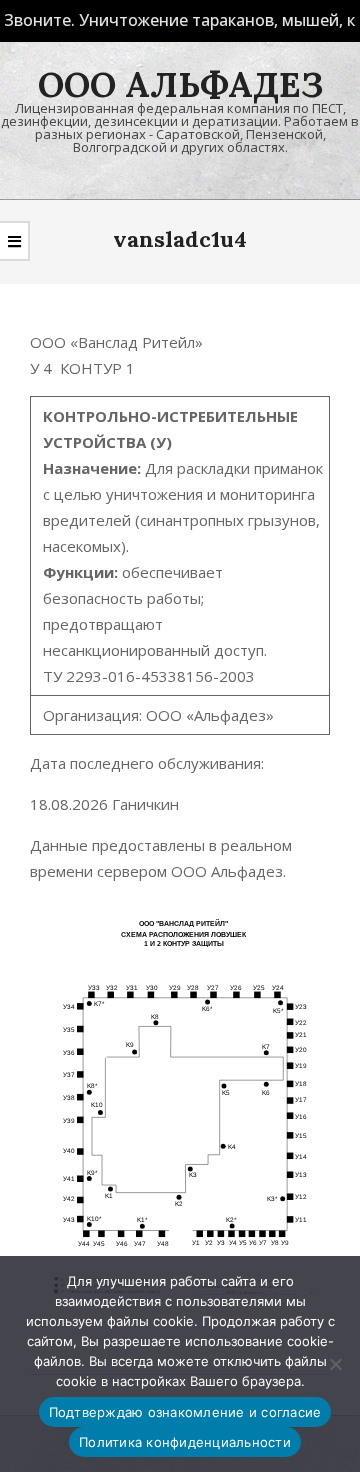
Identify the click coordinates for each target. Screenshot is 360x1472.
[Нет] (335, 1364)
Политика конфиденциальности (185, 1442)
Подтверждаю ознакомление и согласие (185, 1412)
